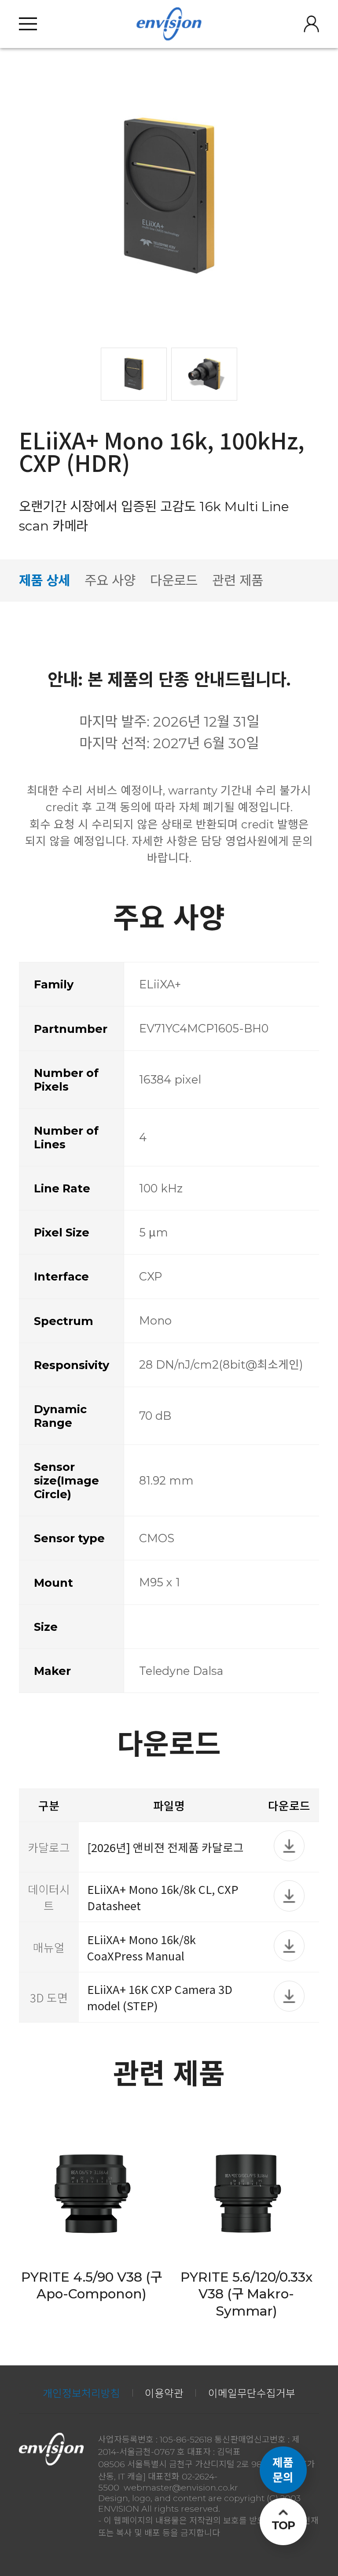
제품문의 (283, 2470)
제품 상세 (44, 580)
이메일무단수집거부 (252, 2393)
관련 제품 (238, 580)
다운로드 (174, 580)
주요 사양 (110, 580)
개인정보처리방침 (81, 2393)
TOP (283, 2525)
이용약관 (164, 2393)
